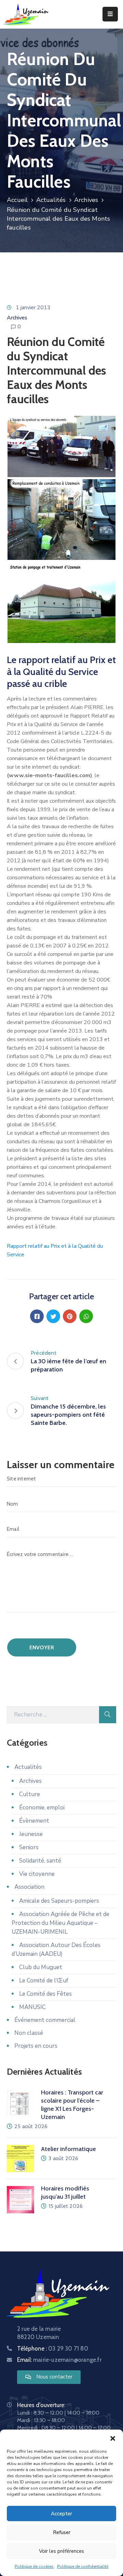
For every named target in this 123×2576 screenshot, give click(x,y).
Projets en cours (36, 2046)
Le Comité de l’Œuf (44, 1981)
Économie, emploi (42, 1808)
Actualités (51, 200)
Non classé (29, 2033)
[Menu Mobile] (110, 14)
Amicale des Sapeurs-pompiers (59, 1901)
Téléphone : (53, 2349)
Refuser (62, 2532)
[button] (113, 2438)
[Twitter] (53, 1316)
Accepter (61, 2514)
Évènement (34, 1821)
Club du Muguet (41, 1967)
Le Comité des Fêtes (45, 1994)
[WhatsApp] (86, 1316)
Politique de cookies (34, 2566)
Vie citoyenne (37, 1874)
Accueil (17, 200)
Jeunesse (31, 1834)
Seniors (29, 1847)
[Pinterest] (70, 1316)
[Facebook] (37, 1316)
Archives (86, 200)
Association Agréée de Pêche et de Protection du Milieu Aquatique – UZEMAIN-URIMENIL (60, 1923)
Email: (59, 2360)
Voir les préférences (61, 2551)
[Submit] (108, 1715)
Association (29, 1887)
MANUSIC (32, 2007)
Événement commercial (45, 2020)
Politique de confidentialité (83, 2566)
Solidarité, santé (40, 1861)
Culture (30, 1794)
